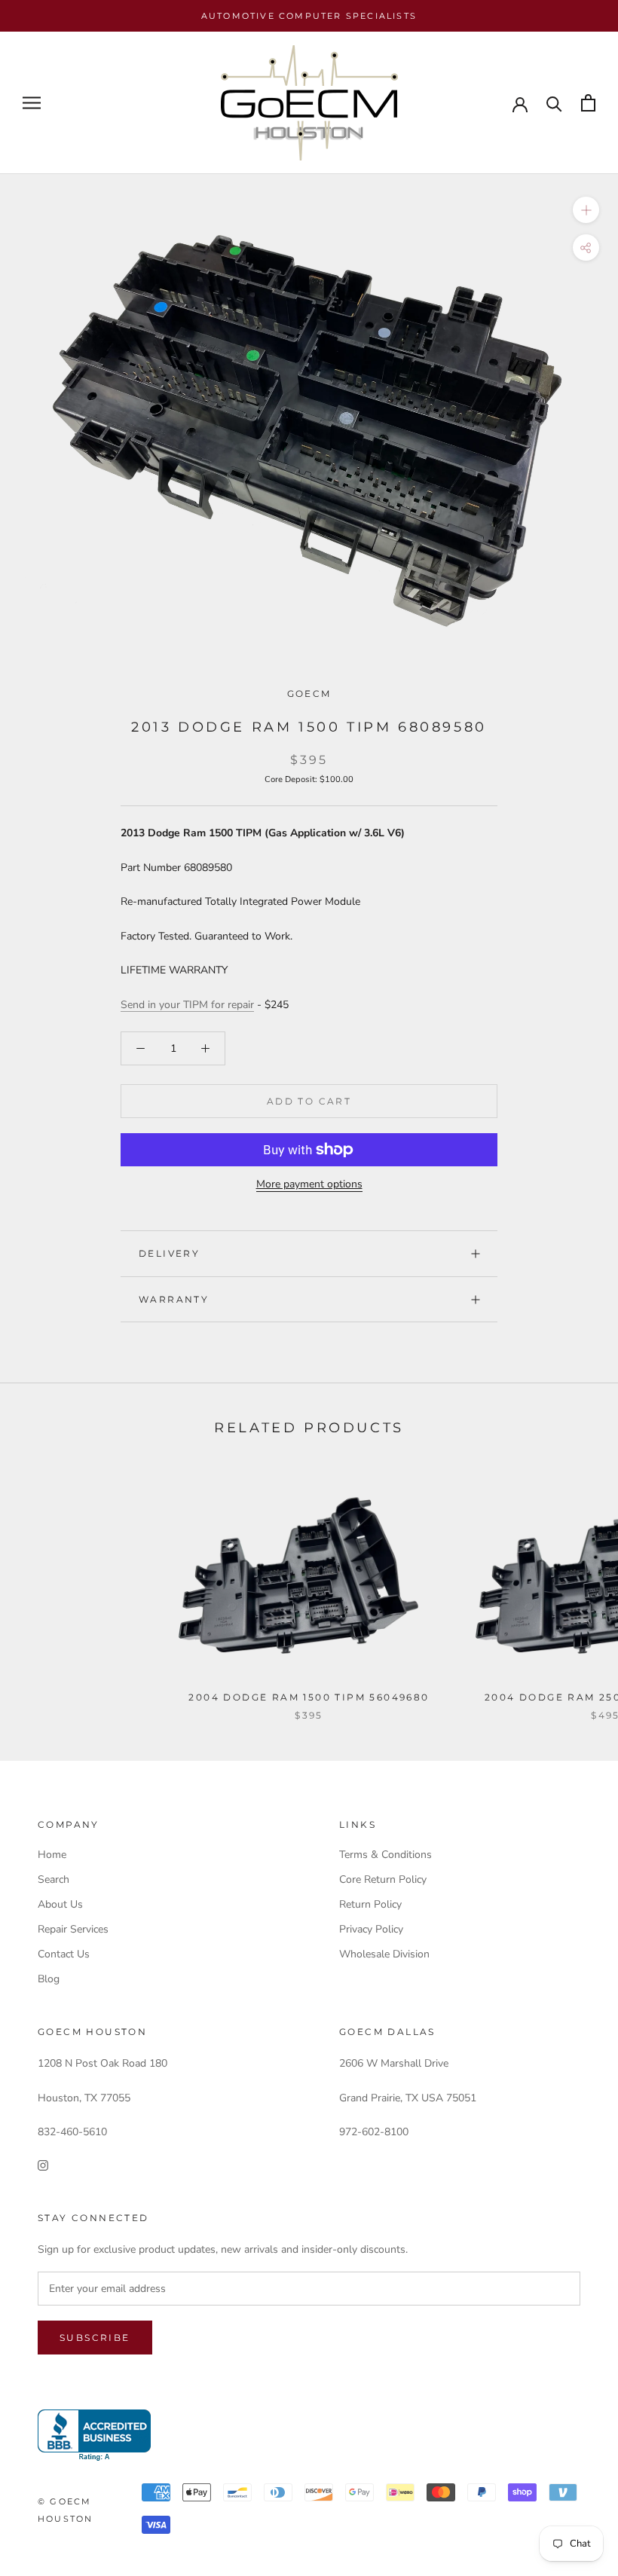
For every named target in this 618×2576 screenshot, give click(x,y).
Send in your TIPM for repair (187, 1005)
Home (52, 1855)
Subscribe (95, 2338)
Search (54, 1879)
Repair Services (73, 1929)
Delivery (169, 1253)
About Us (60, 1904)
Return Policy (370, 1904)
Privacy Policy (371, 1929)
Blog (49, 1979)
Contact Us (64, 1954)
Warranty (174, 1299)
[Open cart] (588, 103)
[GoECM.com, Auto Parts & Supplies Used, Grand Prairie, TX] (94, 2435)
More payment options (309, 1184)
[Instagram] (43, 2164)
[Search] (554, 103)
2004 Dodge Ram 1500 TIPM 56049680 (309, 1697)
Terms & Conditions (385, 1855)
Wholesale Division (384, 1954)
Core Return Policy (383, 1879)
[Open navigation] (32, 103)
